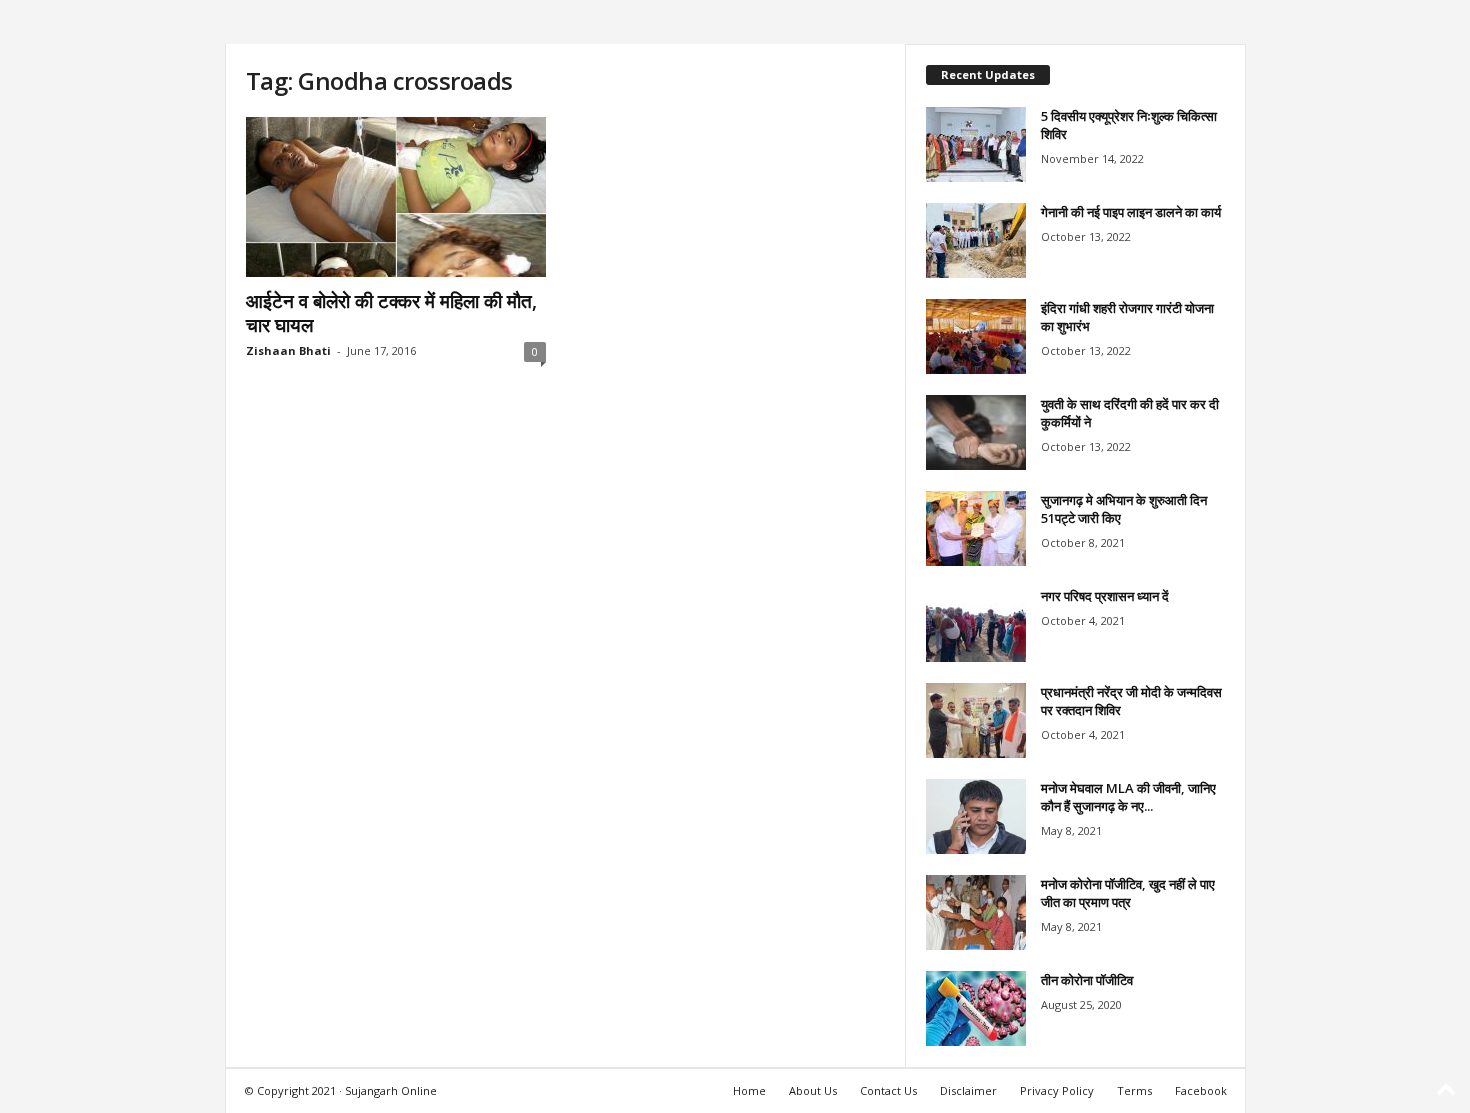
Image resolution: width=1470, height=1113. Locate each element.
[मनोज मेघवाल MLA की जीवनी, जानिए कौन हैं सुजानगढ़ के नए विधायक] (976, 816)
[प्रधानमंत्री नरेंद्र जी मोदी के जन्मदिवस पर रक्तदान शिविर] (976, 720)
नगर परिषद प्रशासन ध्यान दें (1105, 596)
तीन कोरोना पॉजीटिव (1087, 980)
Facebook (1201, 1090)
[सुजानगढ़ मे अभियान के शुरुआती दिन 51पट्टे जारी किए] (976, 528)
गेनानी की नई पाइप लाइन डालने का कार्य (1131, 212)
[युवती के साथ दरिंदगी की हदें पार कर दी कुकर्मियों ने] (976, 432)
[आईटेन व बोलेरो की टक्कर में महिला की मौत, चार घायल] (396, 197)
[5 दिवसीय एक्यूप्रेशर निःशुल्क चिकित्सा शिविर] (976, 144)
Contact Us (888, 1090)
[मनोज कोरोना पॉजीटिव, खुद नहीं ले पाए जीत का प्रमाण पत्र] (976, 912)
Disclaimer (968, 1090)
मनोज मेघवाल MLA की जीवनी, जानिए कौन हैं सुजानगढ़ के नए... (1128, 797)
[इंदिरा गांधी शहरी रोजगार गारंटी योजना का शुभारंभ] (976, 336)
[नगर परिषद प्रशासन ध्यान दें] (976, 624)
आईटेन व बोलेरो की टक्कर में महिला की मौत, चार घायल (391, 313)
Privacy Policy (1057, 1090)
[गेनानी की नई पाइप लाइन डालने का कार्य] (976, 240)
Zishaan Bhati (288, 350)
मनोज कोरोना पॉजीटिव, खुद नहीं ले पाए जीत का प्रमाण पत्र (1128, 893)
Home (749, 1090)
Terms (1134, 1090)
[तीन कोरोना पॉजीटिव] (976, 1008)
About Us (813, 1090)
